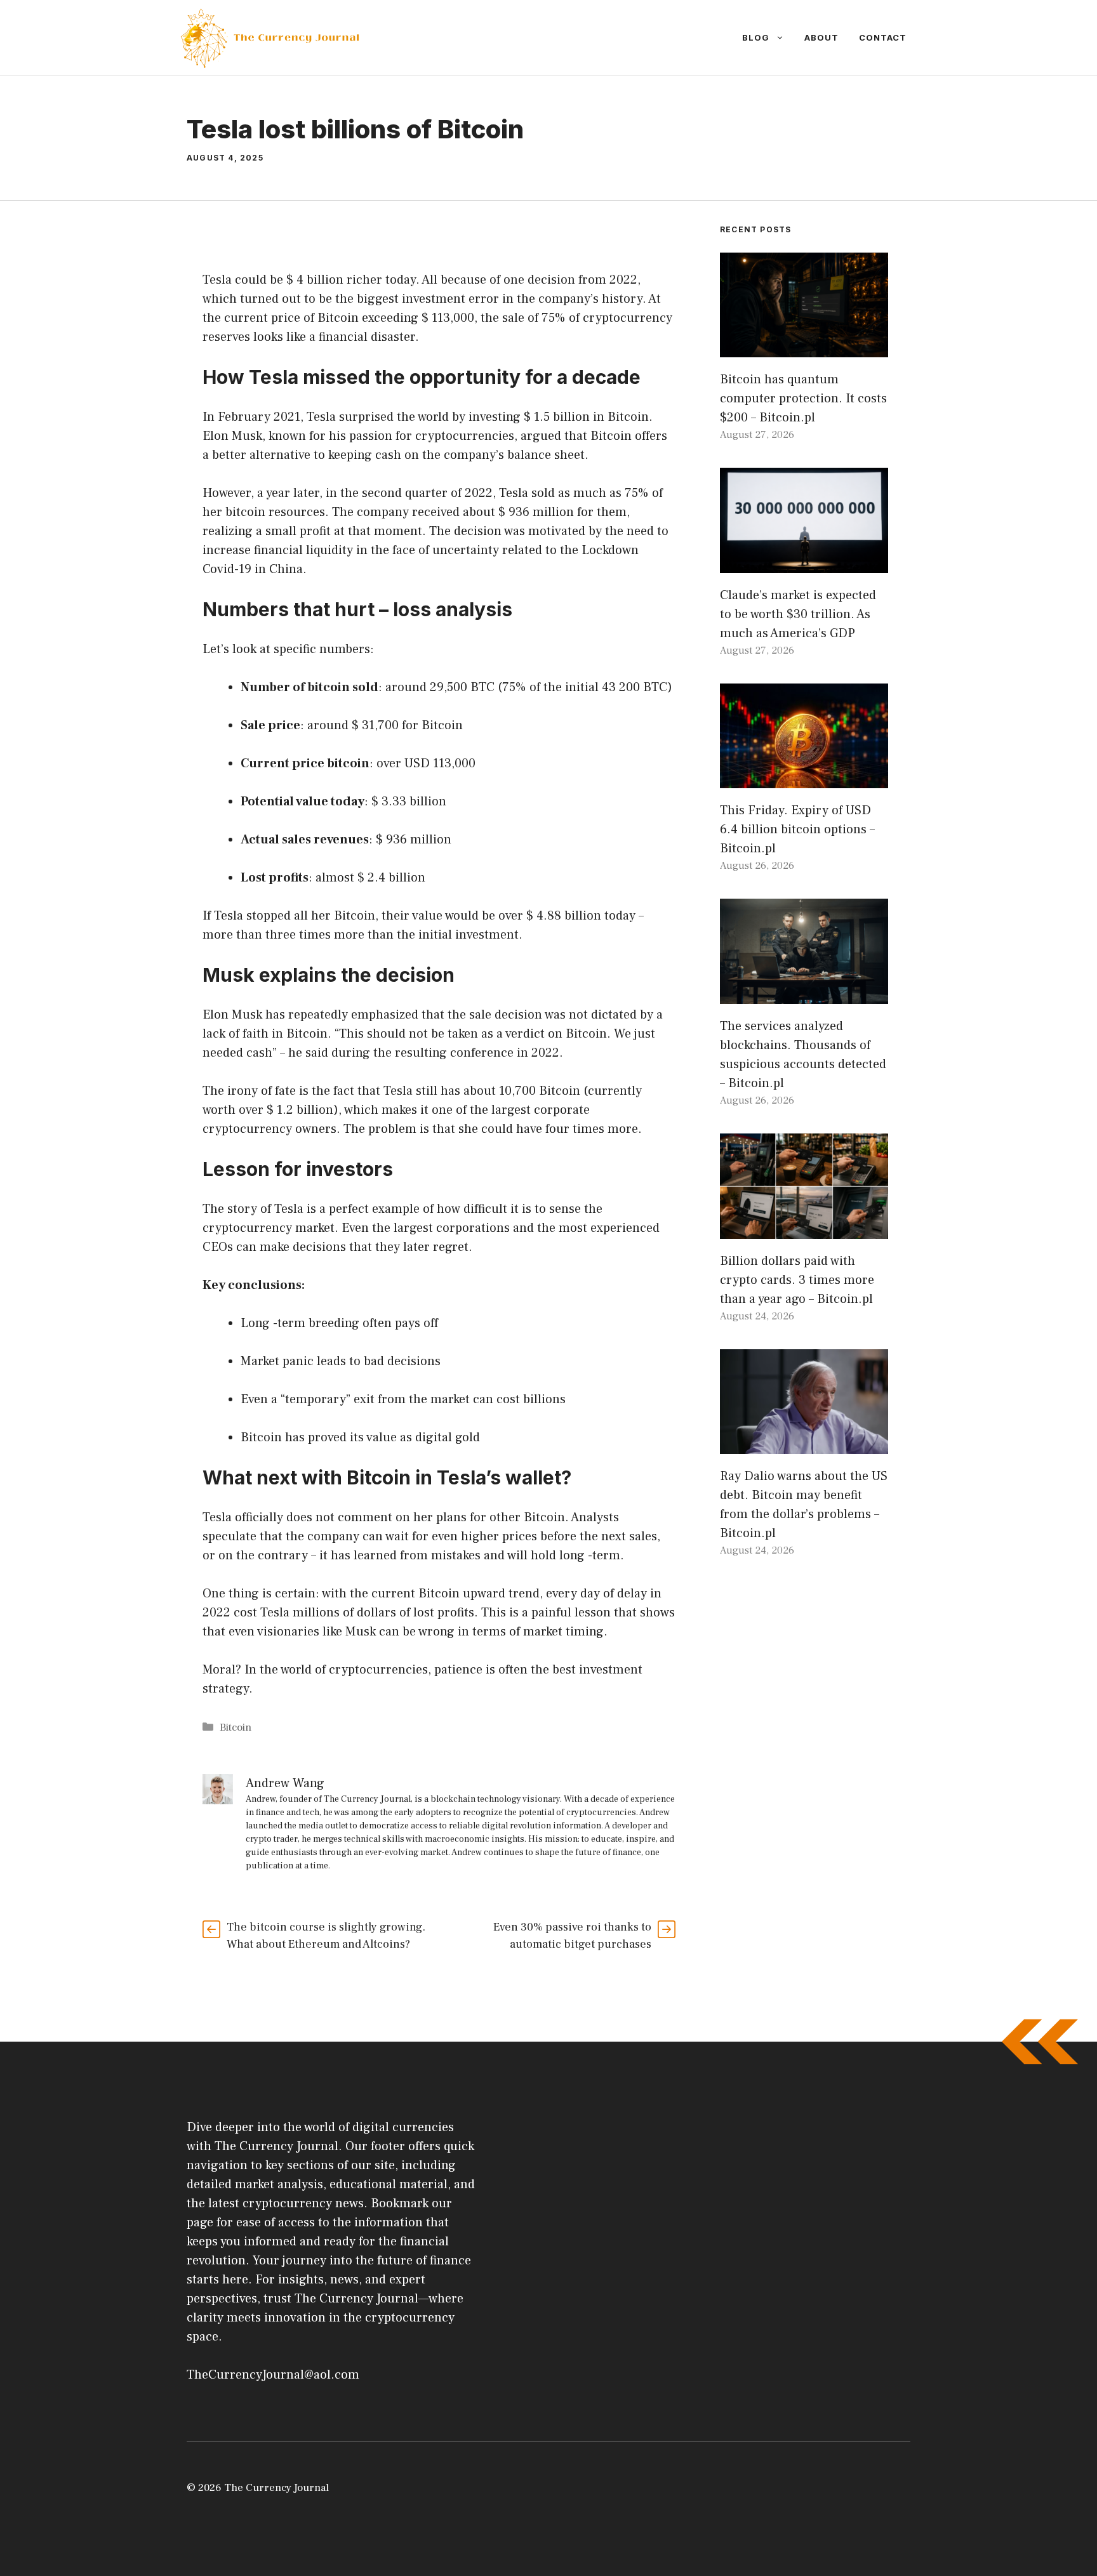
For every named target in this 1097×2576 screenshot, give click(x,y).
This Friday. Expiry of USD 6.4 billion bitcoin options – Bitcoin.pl (797, 829)
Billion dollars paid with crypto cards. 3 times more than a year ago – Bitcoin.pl (797, 1280)
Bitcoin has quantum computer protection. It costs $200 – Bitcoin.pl (803, 399)
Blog (756, 37)
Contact (883, 37)
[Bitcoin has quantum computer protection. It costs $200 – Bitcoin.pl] (804, 348)
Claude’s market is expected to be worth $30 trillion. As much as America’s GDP (798, 614)
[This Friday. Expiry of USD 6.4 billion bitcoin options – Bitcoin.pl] (804, 779)
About (821, 37)
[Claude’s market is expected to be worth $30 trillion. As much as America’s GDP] (804, 564)
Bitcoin (236, 1727)
